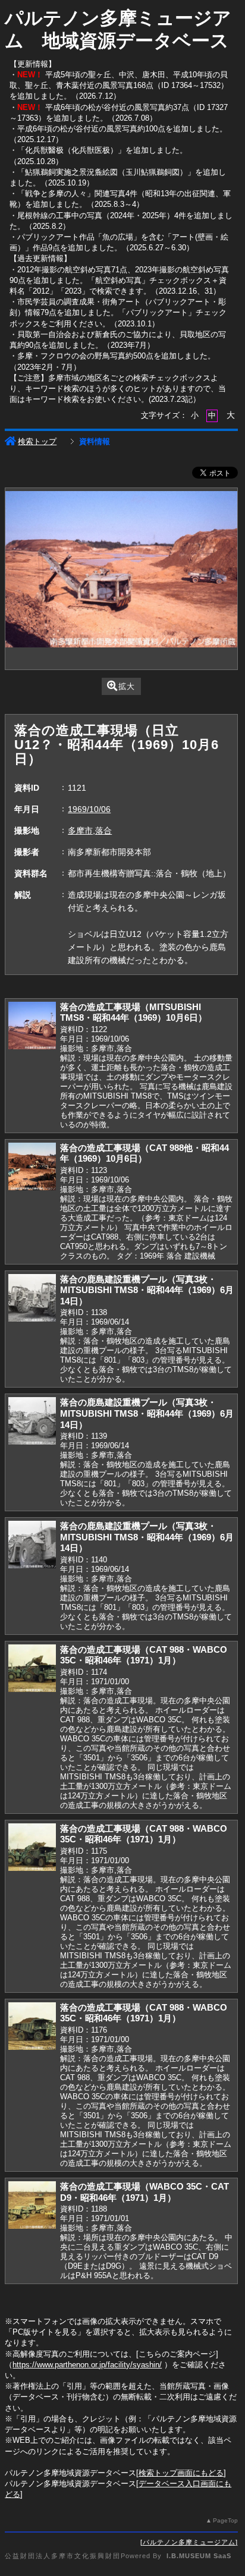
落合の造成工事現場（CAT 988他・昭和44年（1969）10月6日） (145, 1153)
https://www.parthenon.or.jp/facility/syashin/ (87, 2365)
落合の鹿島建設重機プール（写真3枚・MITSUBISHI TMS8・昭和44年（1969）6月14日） (147, 1290)
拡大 (127, 686)
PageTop (225, 2520)
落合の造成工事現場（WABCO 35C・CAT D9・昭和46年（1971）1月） (145, 2192)
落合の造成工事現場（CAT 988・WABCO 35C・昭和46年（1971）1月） (144, 1655)
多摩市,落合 (90, 831)
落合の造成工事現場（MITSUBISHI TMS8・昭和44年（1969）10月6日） (134, 1012)
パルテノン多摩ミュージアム (189, 2542)
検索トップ (37, 441)
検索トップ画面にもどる (181, 2473)
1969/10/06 (89, 809)
